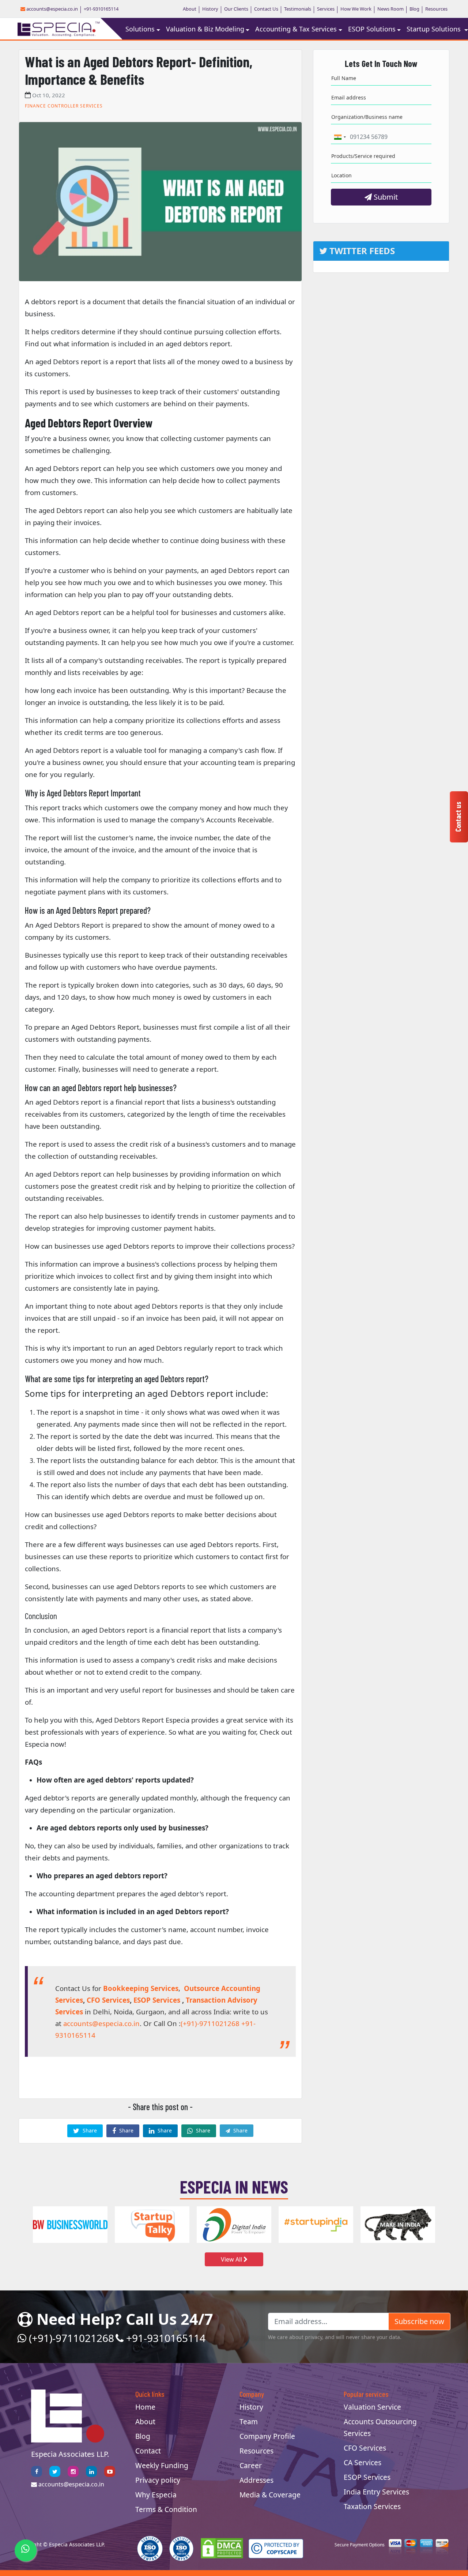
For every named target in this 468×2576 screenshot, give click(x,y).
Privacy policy (158, 2480)
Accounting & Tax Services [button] (296, 29)
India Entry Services (376, 2492)
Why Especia (156, 2495)
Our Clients (236, 9)
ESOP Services (157, 2000)
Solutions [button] (140, 29)
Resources (436, 9)
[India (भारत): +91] (340, 137)
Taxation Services (372, 2506)
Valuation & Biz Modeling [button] (205, 29)
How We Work (356, 9)
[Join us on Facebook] (37, 2471)
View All (232, 2259)
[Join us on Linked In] (91, 2471)
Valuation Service (372, 2407)
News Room (390, 9)
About (190, 9)
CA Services (363, 2462)
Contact (148, 2451)
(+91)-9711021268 (210, 2023)
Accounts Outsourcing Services (380, 2427)
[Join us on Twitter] (55, 2471)
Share (89, 2130)
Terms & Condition (166, 2509)
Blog (414, 9)
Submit (385, 197)
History (210, 9)
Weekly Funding (162, 2465)
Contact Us (266, 9)
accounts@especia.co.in (52, 9)
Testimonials (298, 9)
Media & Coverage (270, 2495)
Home (145, 2407)
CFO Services (108, 2000)
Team (249, 2422)
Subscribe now (419, 2321)
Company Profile (267, 2436)
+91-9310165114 (101, 9)
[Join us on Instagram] (73, 2471)
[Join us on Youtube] (110, 2471)
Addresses (256, 2480)
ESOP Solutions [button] (372, 29)
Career (251, 2465)
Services (326, 9)
